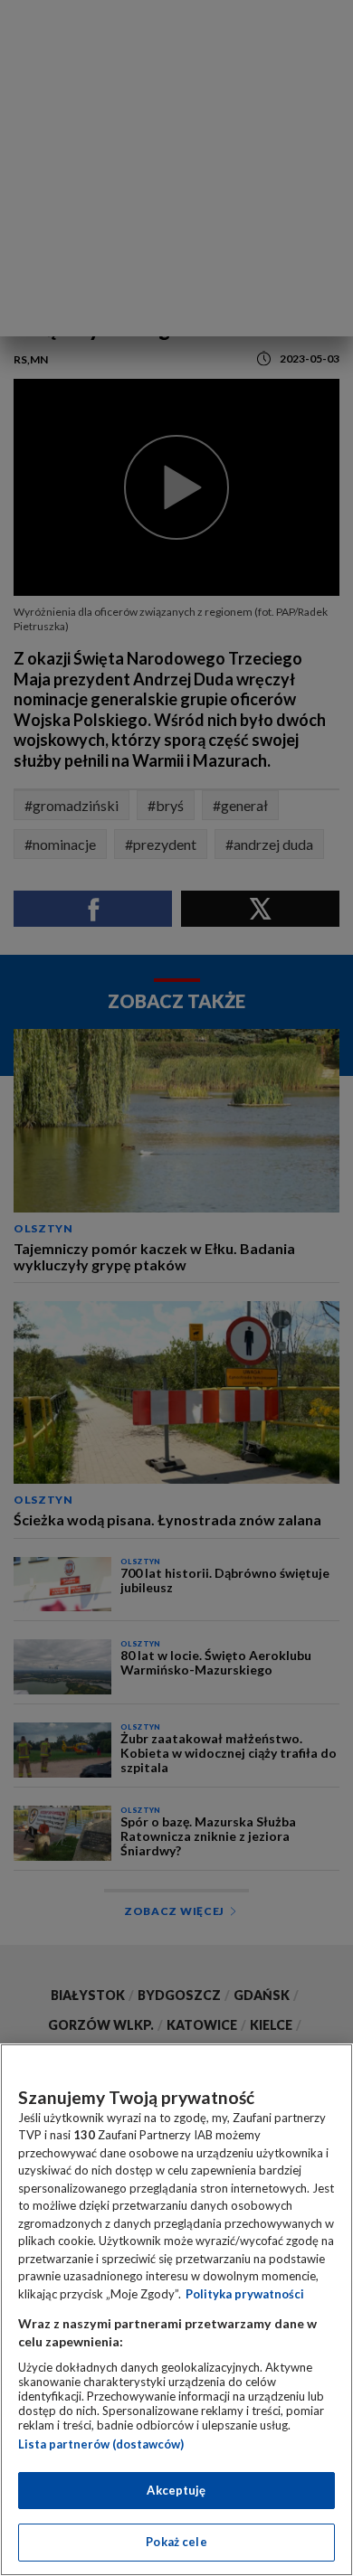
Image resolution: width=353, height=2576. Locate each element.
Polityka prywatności (245, 2294)
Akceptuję (176, 2490)
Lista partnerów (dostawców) (101, 2444)
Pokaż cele (176, 2542)
